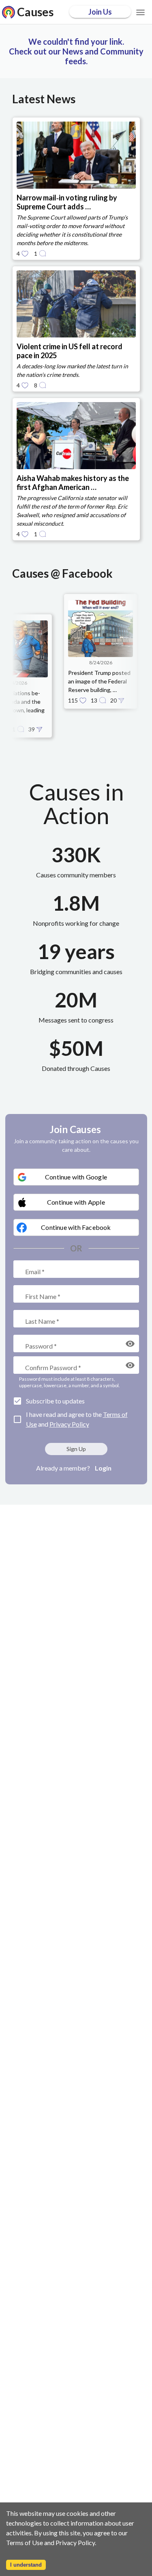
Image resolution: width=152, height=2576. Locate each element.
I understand (26, 2565)
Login (103, 1468)
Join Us (100, 12)
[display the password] (130, 1344)
